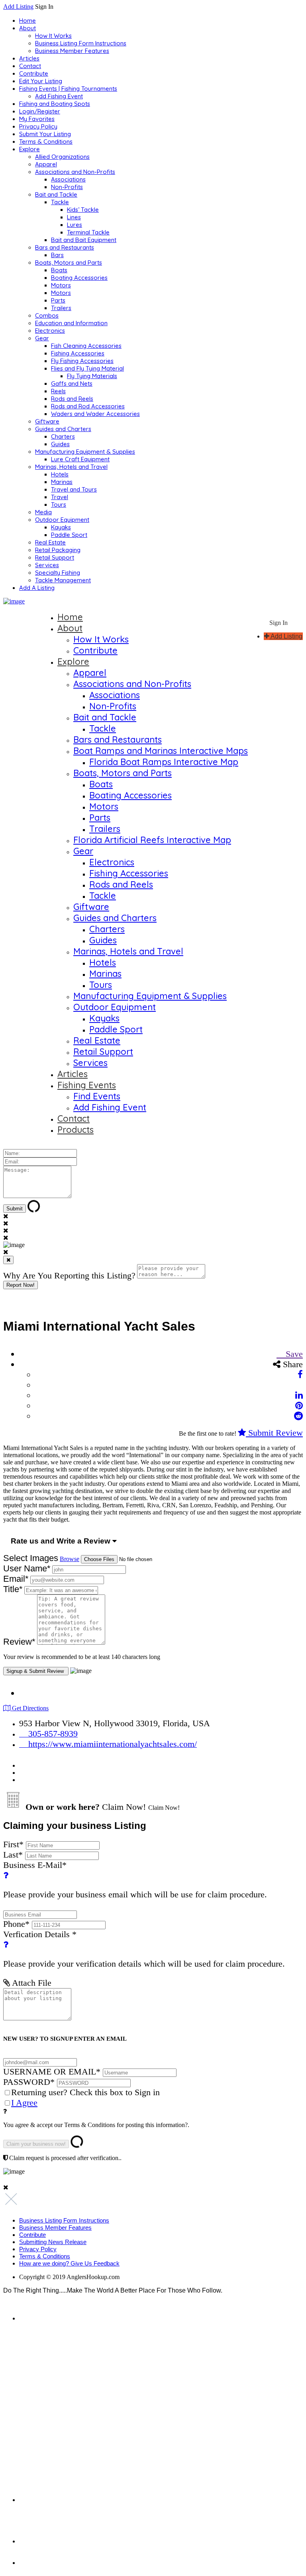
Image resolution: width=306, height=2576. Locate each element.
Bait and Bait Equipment (84, 240)
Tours (59, 504)
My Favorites (37, 119)
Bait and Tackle (56, 194)
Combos (47, 315)
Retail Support (55, 557)
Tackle (60, 202)
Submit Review (274, 1433)
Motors (61, 285)
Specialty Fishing (58, 573)
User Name (27, 1568)
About (27, 28)
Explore (29, 149)
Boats (59, 270)
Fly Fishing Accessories (82, 361)
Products (76, 1130)
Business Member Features (72, 51)
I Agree (24, 2103)
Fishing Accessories (78, 353)
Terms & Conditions (46, 141)
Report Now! (21, 1285)
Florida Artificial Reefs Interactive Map (152, 840)
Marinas (62, 482)
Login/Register (40, 111)
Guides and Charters (63, 429)
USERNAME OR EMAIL (52, 2072)
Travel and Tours (74, 489)
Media (43, 512)
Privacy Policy (38, 126)
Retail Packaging (58, 550)
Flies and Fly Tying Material (87, 368)
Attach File (31, 1983)
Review (19, 1642)
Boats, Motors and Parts (69, 262)
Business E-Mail (135, 1880)
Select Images (31, 1558)
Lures (75, 225)
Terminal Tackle (88, 232)
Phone (16, 1924)
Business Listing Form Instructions (81, 43)
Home (27, 20)
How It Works (53, 36)
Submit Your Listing (45, 134)
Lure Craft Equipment (80, 459)
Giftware (47, 421)
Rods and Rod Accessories (88, 406)
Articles (29, 58)
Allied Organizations (62, 157)
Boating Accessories (79, 278)
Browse (70, 1559)
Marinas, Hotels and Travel (71, 467)
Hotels (60, 474)
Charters (63, 436)
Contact (30, 66)
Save (293, 1354)
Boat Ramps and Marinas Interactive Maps (161, 751)
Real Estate (50, 542)
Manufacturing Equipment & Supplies (85, 452)
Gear (42, 338)
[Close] (8, 1260)
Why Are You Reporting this (69, 1275)
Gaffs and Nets (72, 383)
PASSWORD (29, 2082)
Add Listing (18, 7)
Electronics (50, 331)
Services (47, 565)
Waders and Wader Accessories (95, 414)
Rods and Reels (72, 399)
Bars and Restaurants (65, 247)
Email (16, 1579)
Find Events (97, 1096)
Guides (60, 444)
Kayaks (61, 527)
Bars (57, 255)
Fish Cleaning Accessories (86, 346)
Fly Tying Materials (92, 376)
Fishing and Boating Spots (55, 104)
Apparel (46, 164)
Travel (60, 497)
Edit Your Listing (41, 81)
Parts (58, 300)
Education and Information (71, 323)
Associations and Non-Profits (75, 172)
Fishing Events (87, 1085)
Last (13, 1855)
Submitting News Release (53, 2242)
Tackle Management (63, 580)
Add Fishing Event (59, 96)
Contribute (34, 73)
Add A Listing (37, 588)
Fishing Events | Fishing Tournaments (68, 89)
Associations (68, 179)
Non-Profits (67, 187)
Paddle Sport (69, 535)
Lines (74, 217)
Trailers (61, 308)
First (13, 1844)
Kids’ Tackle (83, 210)
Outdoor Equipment (62, 520)
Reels (58, 391)
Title (13, 1589)
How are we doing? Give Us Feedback (69, 2263)
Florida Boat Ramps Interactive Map (164, 762)
